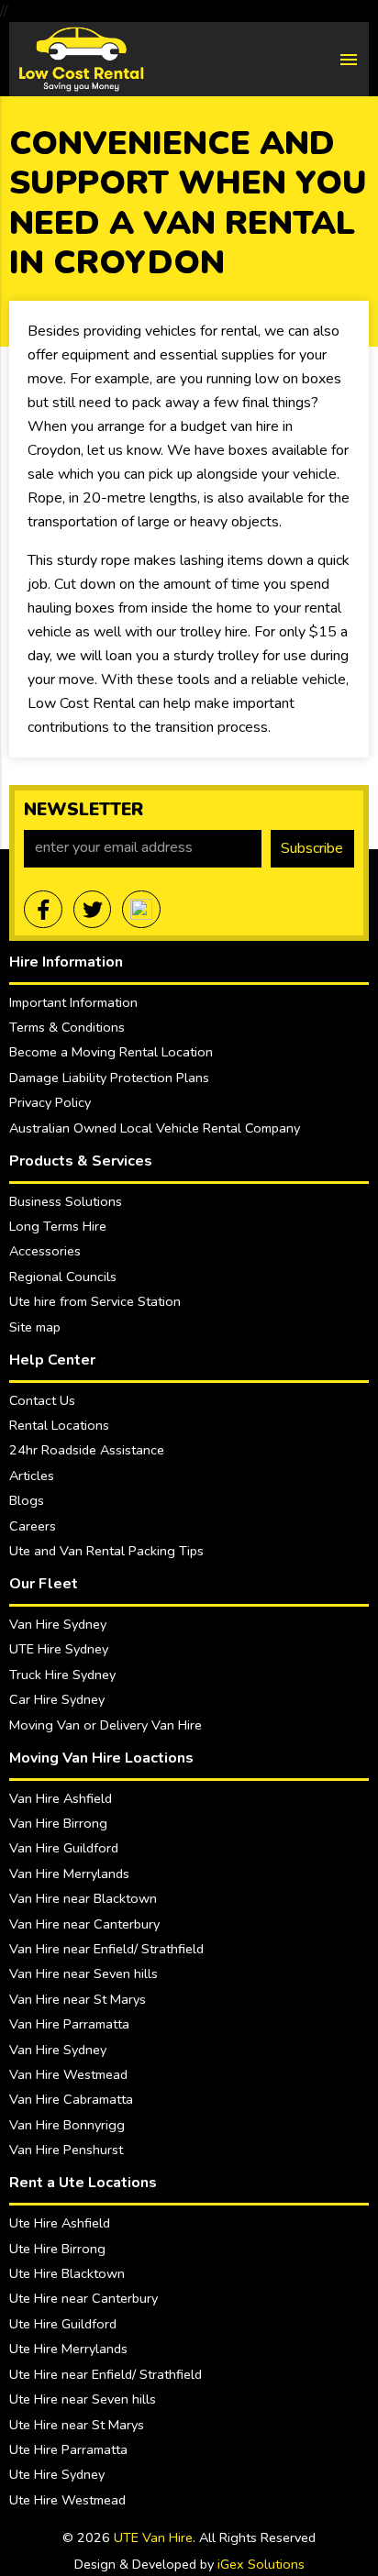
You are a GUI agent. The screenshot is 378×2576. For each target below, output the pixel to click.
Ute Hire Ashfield (60, 2223)
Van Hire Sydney (58, 1624)
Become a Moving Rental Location (111, 1052)
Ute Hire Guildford (63, 2324)
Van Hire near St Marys (78, 1999)
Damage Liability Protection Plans (109, 1078)
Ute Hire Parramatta (68, 2449)
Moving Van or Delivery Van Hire (106, 1725)
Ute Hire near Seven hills (83, 2399)
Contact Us (42, 1400)
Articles (32, 1476)
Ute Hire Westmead (67, 2500)
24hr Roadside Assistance (87, 1450)
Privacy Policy (50, 1102)
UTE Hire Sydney (59, 1649)
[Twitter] (93, 910)
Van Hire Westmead (68, 2074)
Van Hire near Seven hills (83, 1973)
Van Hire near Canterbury (84, 1924)
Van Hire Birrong (58, 1823)
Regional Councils (63, 1277)
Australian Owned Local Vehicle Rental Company (155, 1128)
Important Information (73, 1002)
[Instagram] (141, 910)
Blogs (27, 1500)
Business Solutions (66, 1201)
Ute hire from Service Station (95, 1301)
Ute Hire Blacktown (67, 2273)
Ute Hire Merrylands (68, 2349)
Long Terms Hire (58, 1226)
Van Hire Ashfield (61, 1798)
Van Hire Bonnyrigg (67, 2125)
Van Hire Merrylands (69, 1874)
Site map (35, 1327)
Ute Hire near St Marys (77, 2425)
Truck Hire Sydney (62, 1675)
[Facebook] (43, 910)
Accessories (45, 1251)
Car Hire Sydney (57, 1699)
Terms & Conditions (67, 1027)
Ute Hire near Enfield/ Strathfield (106, 2374)
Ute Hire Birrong (57, 2249)
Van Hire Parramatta (69, 2024)
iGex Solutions (261, 2564)
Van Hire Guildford (64, 1848)
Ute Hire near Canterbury (83, 2298)
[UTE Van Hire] (81, 58)
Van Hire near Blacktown (83, 1898)
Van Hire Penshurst (66, 2150)
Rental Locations (59, 1425)
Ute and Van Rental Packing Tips (106, 1551)
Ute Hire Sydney (57, 2474)
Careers (33, 1526)
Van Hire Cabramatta (71, 2099)
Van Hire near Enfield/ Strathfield (106, 1949)
